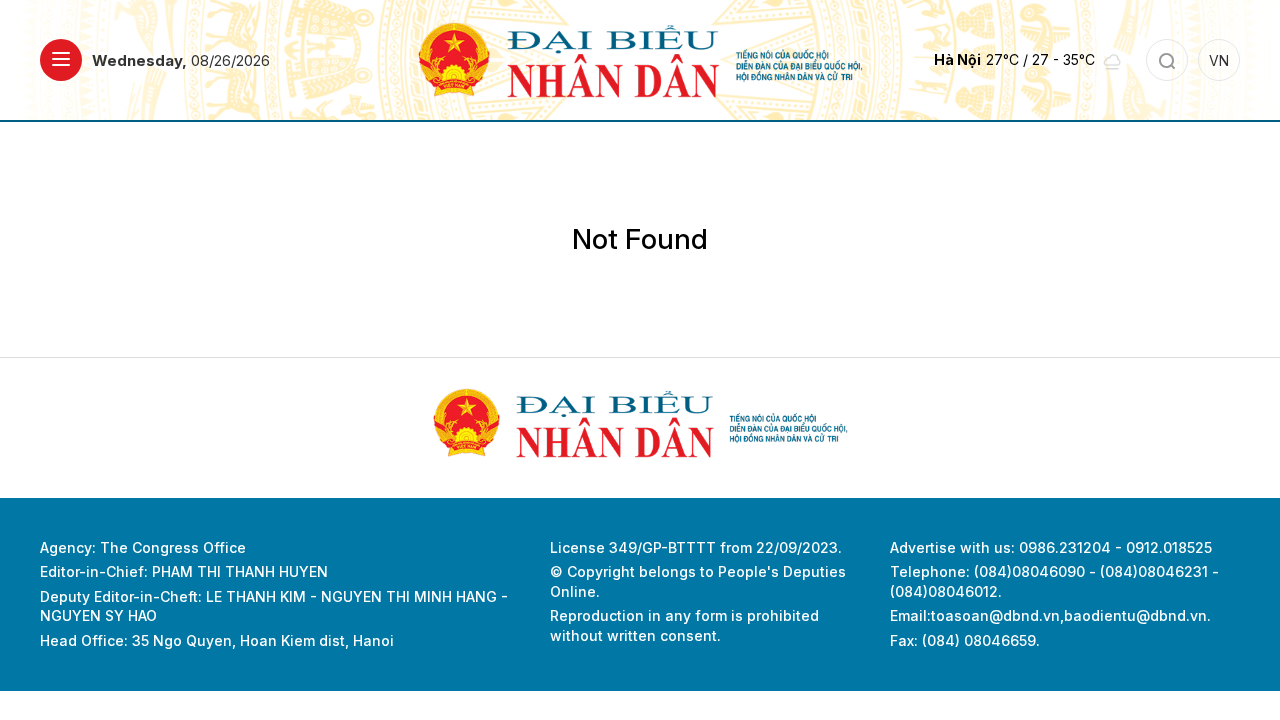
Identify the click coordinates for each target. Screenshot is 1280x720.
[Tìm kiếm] (1167, 60)
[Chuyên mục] (61, 60)
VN (1219, 60)
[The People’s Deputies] (640, 58)
